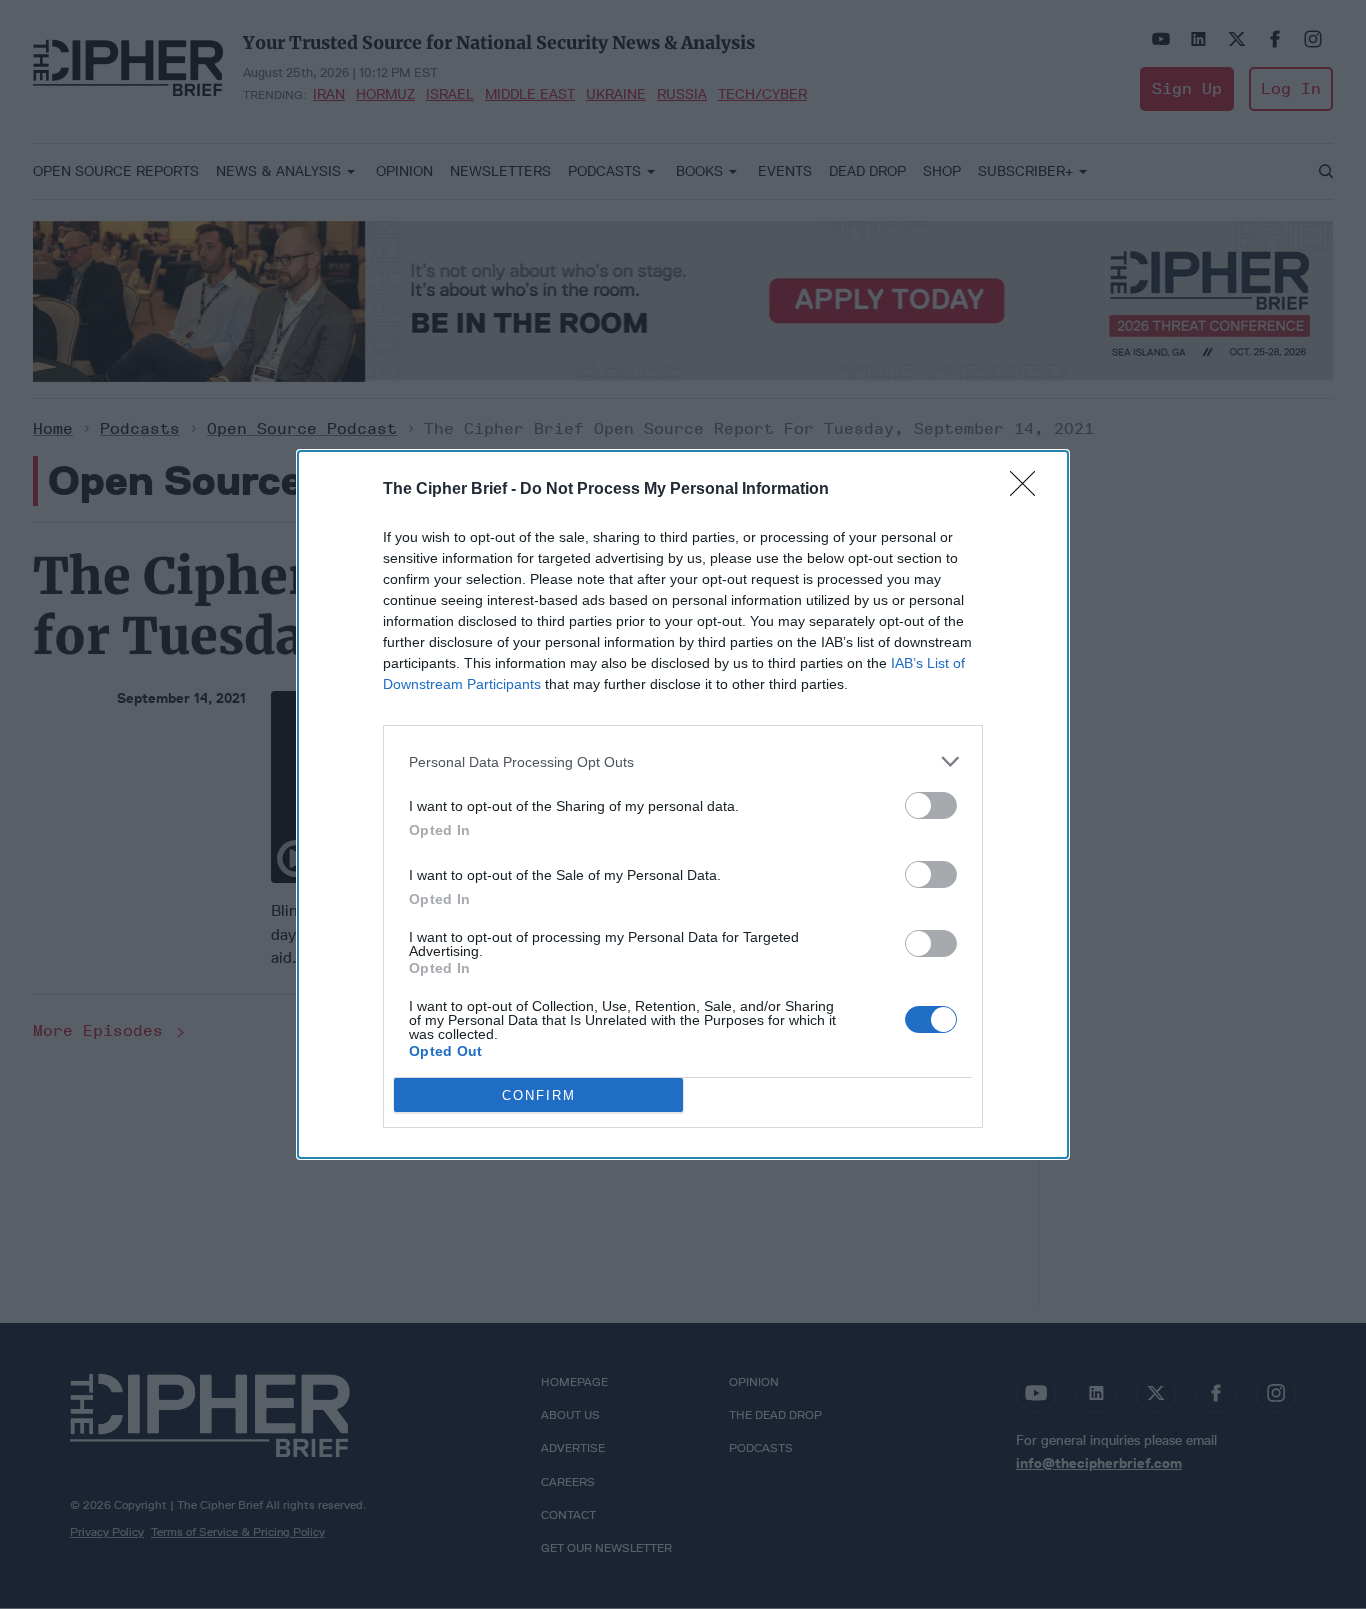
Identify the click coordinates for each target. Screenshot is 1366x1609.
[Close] (1029, 490)
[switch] (931, 805)
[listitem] (683, 761)
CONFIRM (539, 1095)
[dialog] (683, 804)
